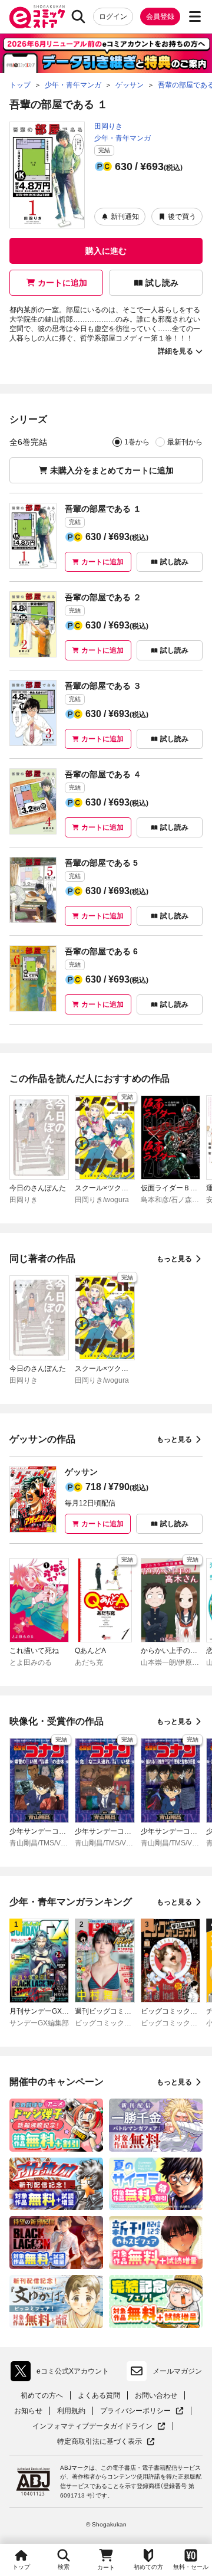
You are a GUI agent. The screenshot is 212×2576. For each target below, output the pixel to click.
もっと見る (174, 1259)
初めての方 (148, 2567)
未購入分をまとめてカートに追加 (112, 470)
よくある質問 (99, 2395)
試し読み (162, 283)
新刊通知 (125, 217)
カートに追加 (62, 283)
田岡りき (108, 126)
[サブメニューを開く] (195, 17)
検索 (64, 2567)
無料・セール (191, 2567)
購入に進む (106, 251)
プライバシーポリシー (142, 2411)
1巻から (137, 442)
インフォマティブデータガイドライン (92, 2426)
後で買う (182, 217)
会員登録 (160, 17)
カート (106, 2567)
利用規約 (71, 2411)
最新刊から (185, 442)
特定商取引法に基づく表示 (106, 2442)
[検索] (78, 17)
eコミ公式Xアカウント (63, 2374)
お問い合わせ (156, 2395)
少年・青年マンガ (122, 138)
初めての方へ (42, 2395)
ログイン (113, 17)
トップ (21, 2567)
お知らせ (28, 2411)
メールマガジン (177, 2371)
